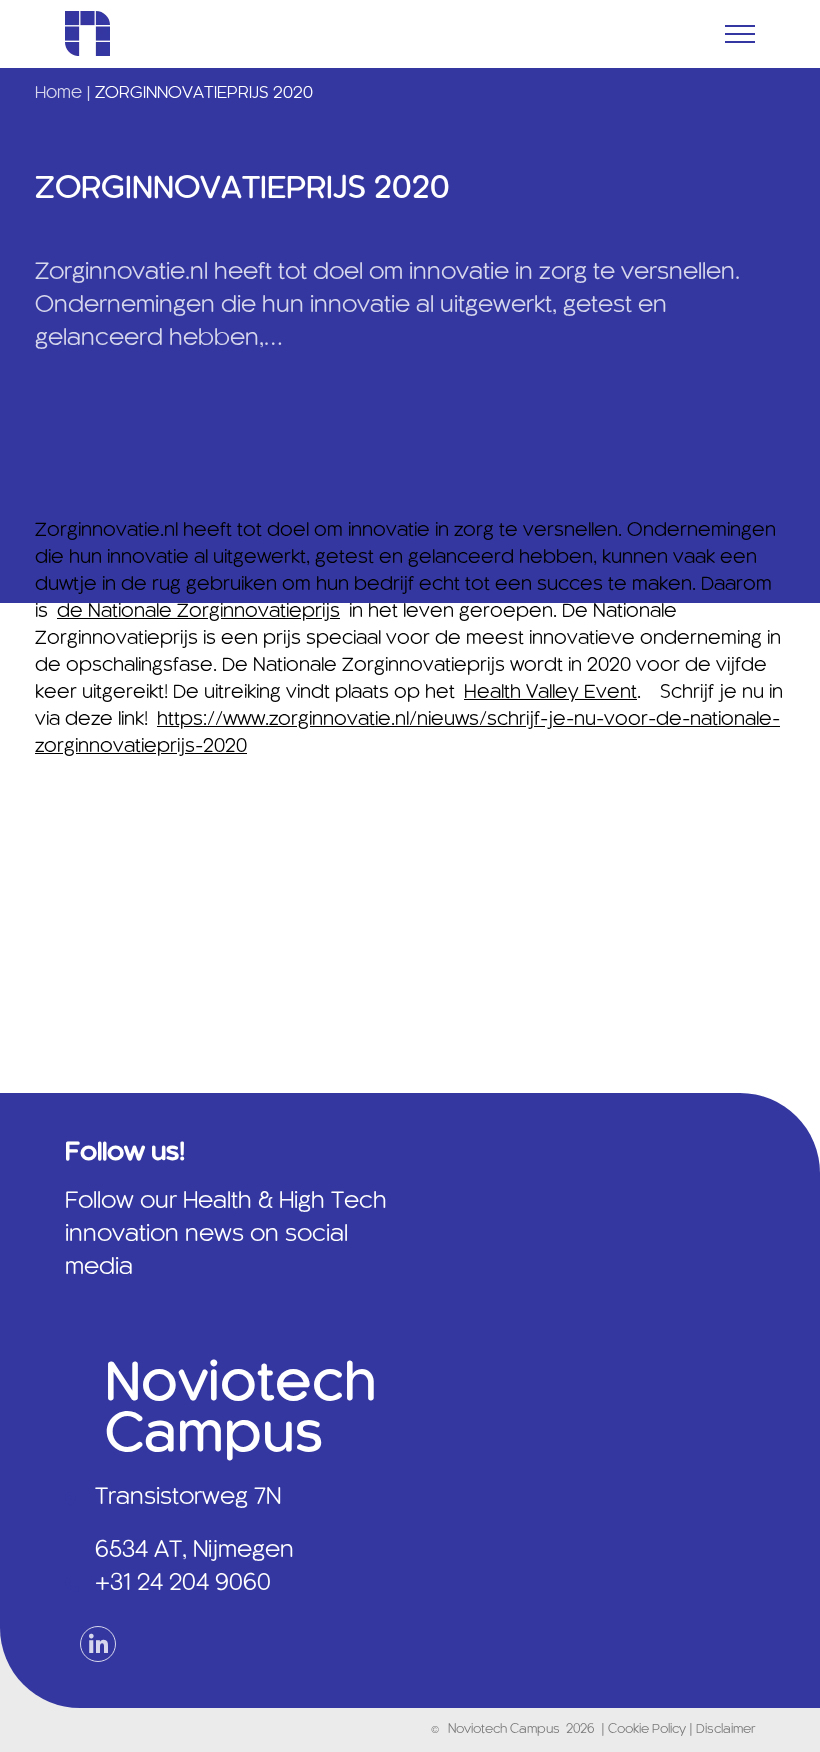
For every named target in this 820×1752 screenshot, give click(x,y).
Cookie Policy (648, 1730)
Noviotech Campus (504, 1730)
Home (58, 93)
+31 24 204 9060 (183, 1584)
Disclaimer (725, 1730)
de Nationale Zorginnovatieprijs (198, 612)
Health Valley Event (550, 693)
